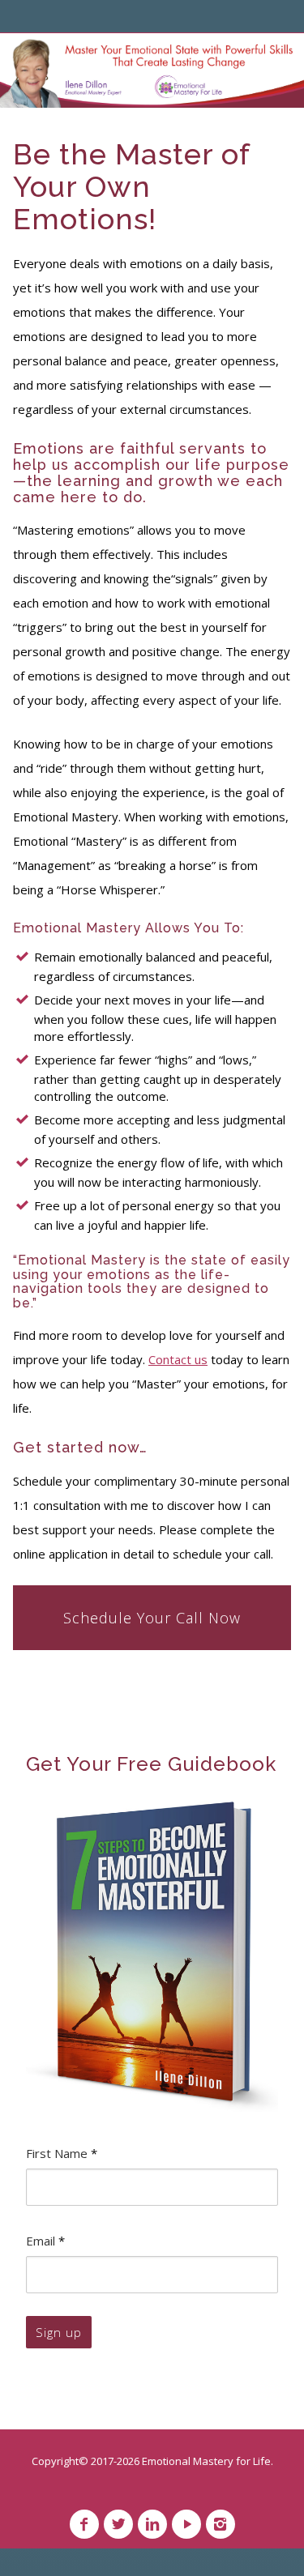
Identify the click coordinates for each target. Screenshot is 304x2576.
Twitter (118, 2524)
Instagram (221, 2524)
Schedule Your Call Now (152, 1618)
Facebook (84, 2524)
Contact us (178, 1359)
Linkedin (152, 2524)
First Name (62, 2153)
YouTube (186, 2524)
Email (45, 2241)
